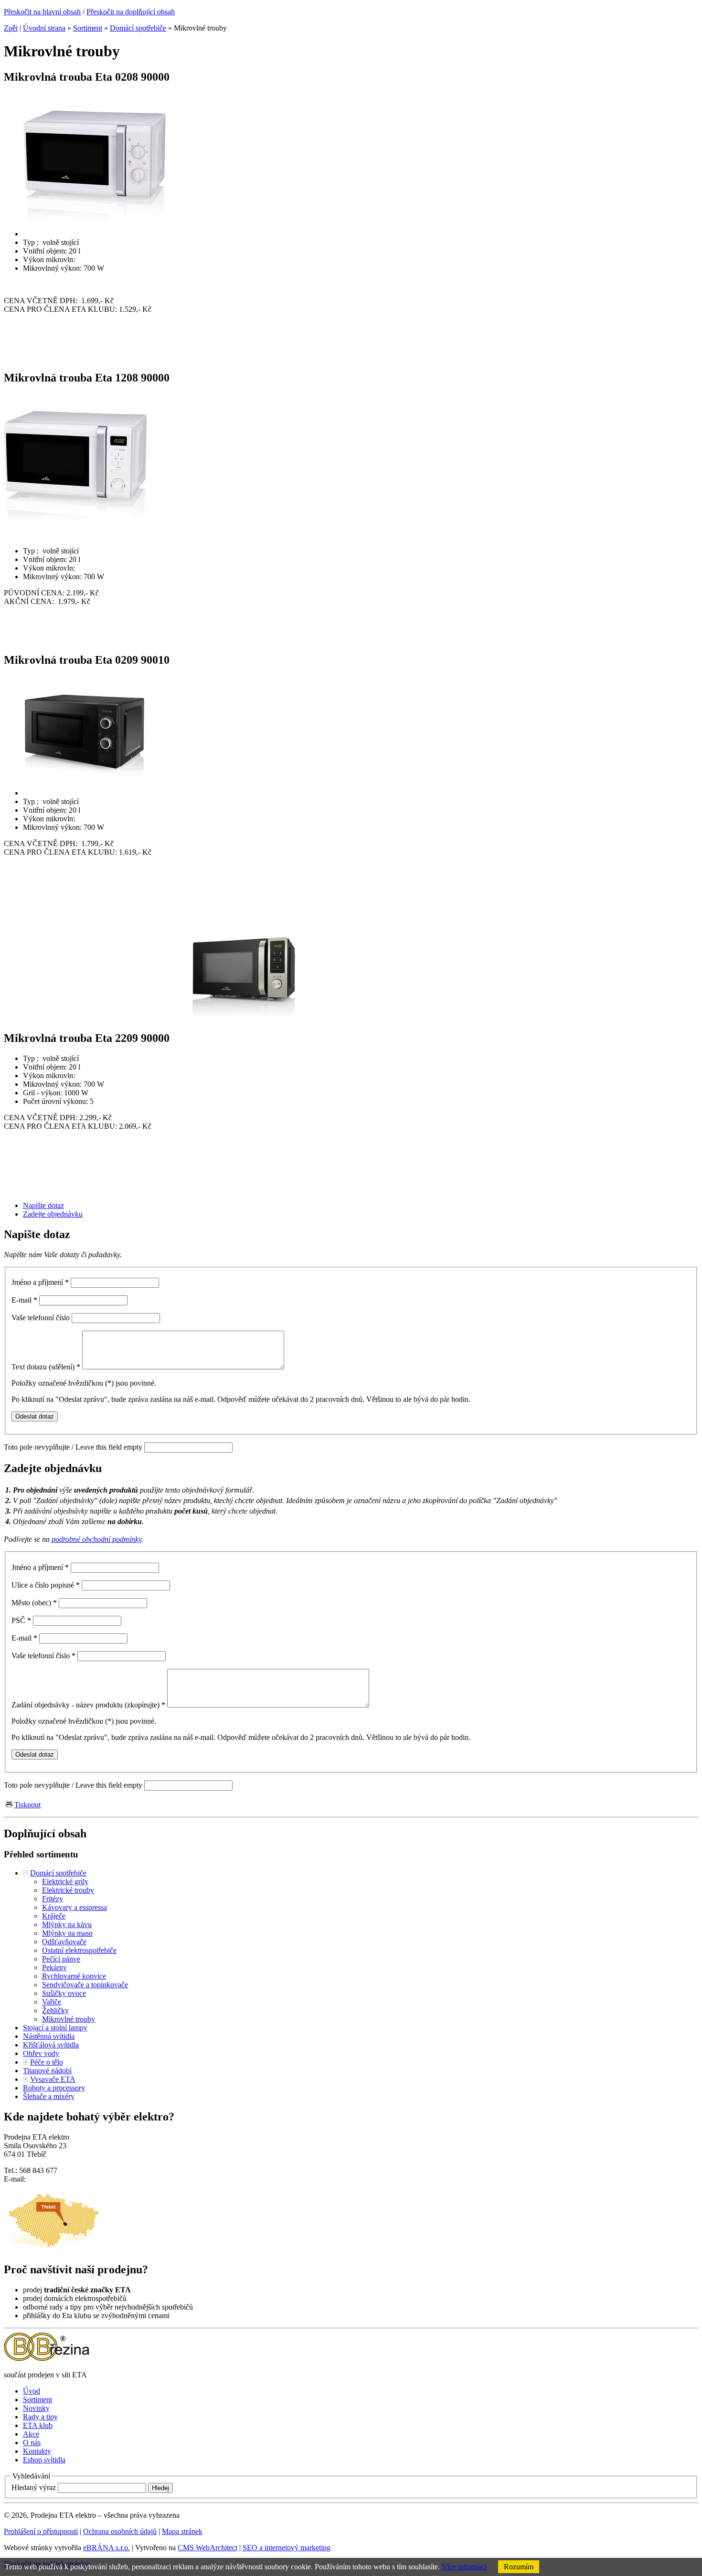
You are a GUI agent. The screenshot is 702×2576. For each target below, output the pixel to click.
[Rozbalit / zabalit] (26, 1873)
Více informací (464, 2567)
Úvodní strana (44, 28)
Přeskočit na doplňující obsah (131, 12)
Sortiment (88, 28)
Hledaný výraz (34, 2487)
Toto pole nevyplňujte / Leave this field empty (73, 1447)
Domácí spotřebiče (138, 28)
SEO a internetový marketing (287, 2548)
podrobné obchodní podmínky (96, 1539)
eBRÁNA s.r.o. (106, 2548)
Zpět (11, 28)
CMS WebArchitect (207, 2548)
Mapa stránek (182, 2531)
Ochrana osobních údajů (120, 2531)
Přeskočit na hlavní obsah (42, 12)
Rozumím (519, 2567)
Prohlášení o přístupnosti (41, 2531)
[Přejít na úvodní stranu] (47, 2359)
